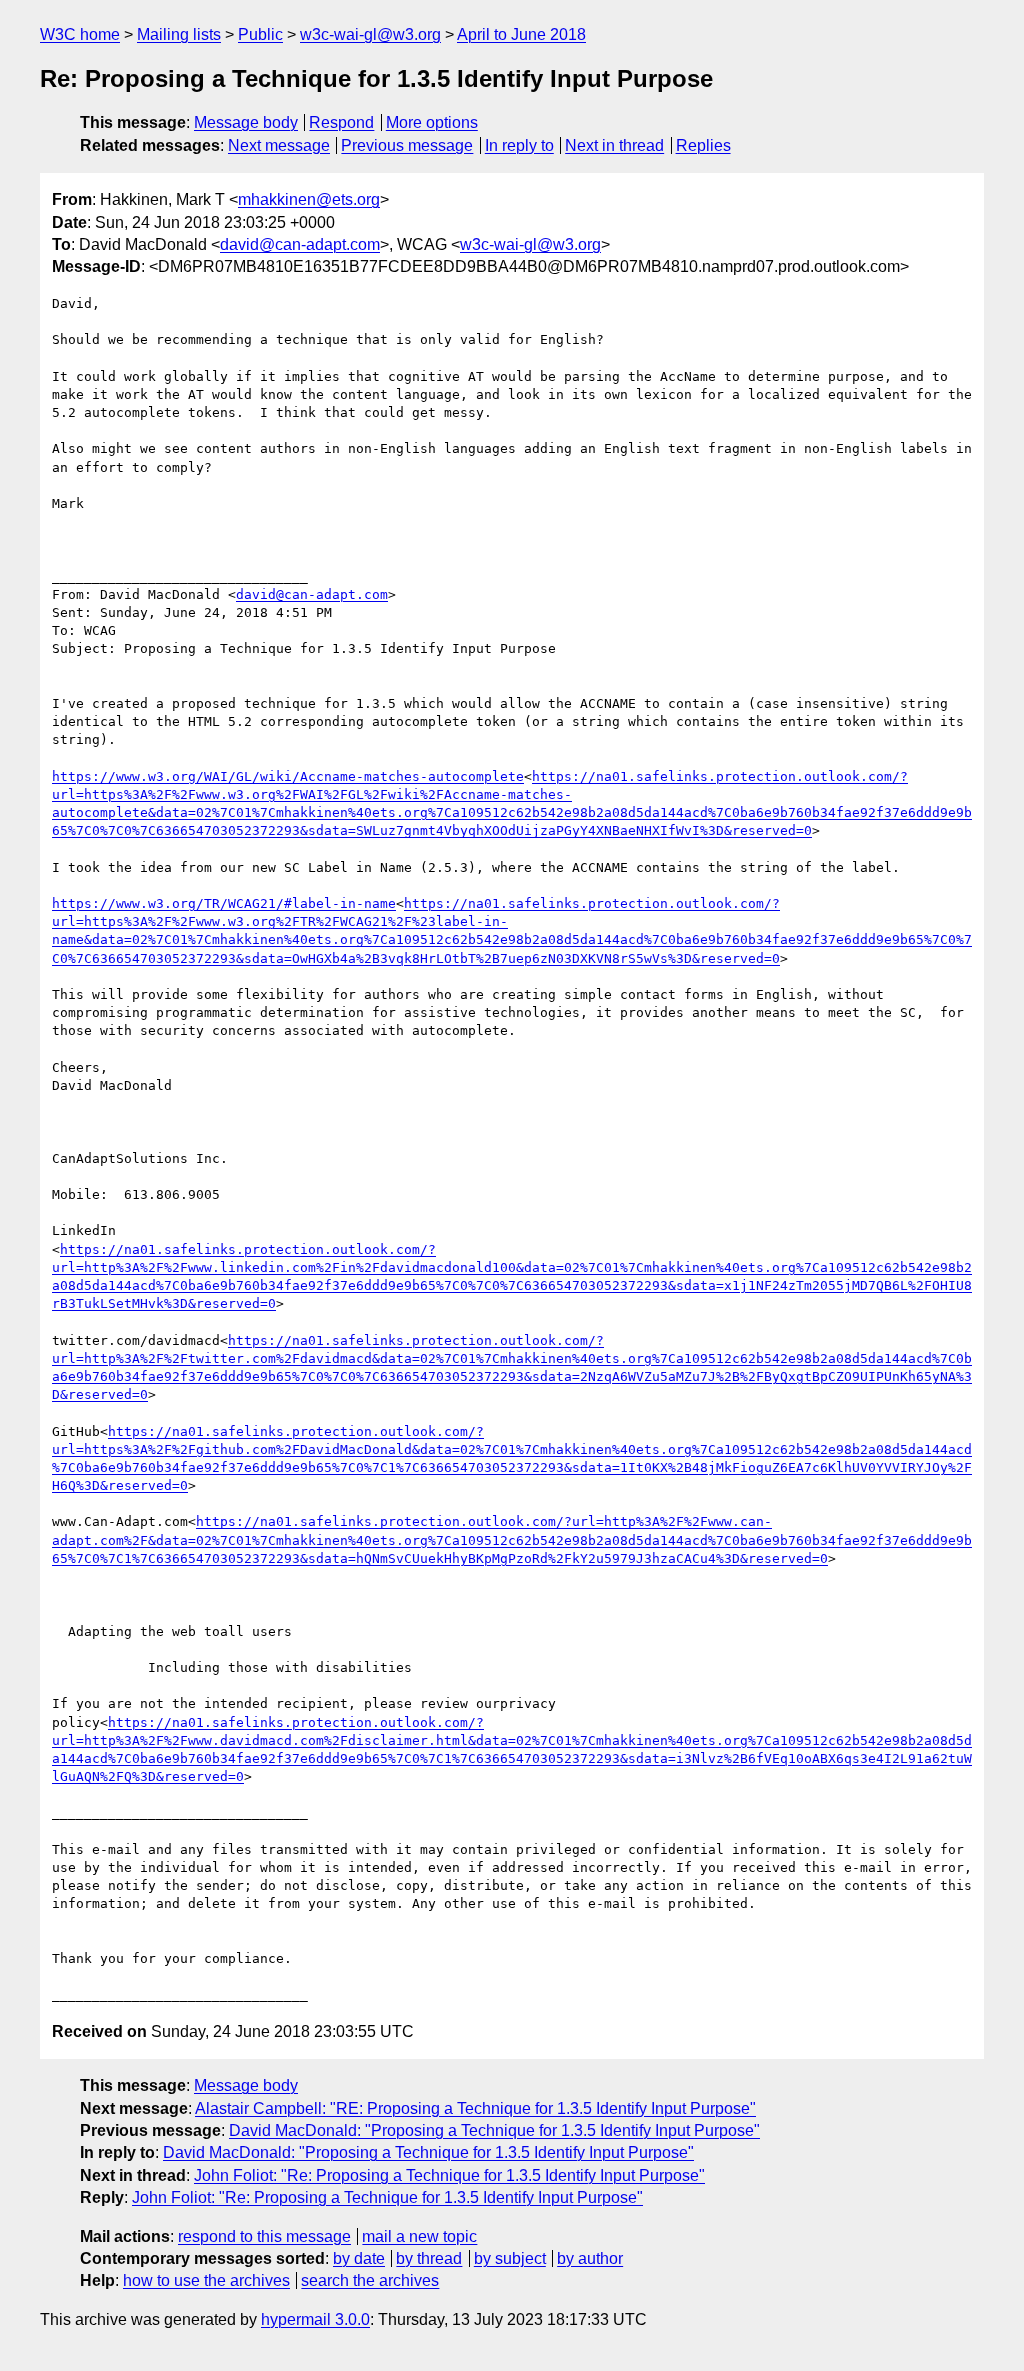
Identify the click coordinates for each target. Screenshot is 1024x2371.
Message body (246, 122)
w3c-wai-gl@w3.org (370, 34)
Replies (703, 145)
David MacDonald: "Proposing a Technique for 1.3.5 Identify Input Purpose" (494, 2130)
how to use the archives (206, 2280)
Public (260, 34)
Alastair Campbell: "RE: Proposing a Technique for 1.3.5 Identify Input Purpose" (475, 2108)
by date (359, 2258)
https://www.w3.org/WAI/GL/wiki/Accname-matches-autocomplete (288, 776)
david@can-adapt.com (300, 244)
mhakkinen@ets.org (309, 199)
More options (432, 122)
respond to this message (264, 2236)
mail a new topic (419, 2236)
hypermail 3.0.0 (315, 2319)
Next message (279, 145)
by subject (510, 2258)
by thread (429, 2258)
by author (590, 2258)
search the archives (370, 2280)
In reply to (519, 145)
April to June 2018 (521, 34)
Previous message (407, 145)
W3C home (80, 34)
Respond (341, 122)
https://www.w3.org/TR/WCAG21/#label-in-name (224, 903)
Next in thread (614, 145)
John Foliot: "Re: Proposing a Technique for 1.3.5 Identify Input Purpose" (449, 2175)
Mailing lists (179, 34)
